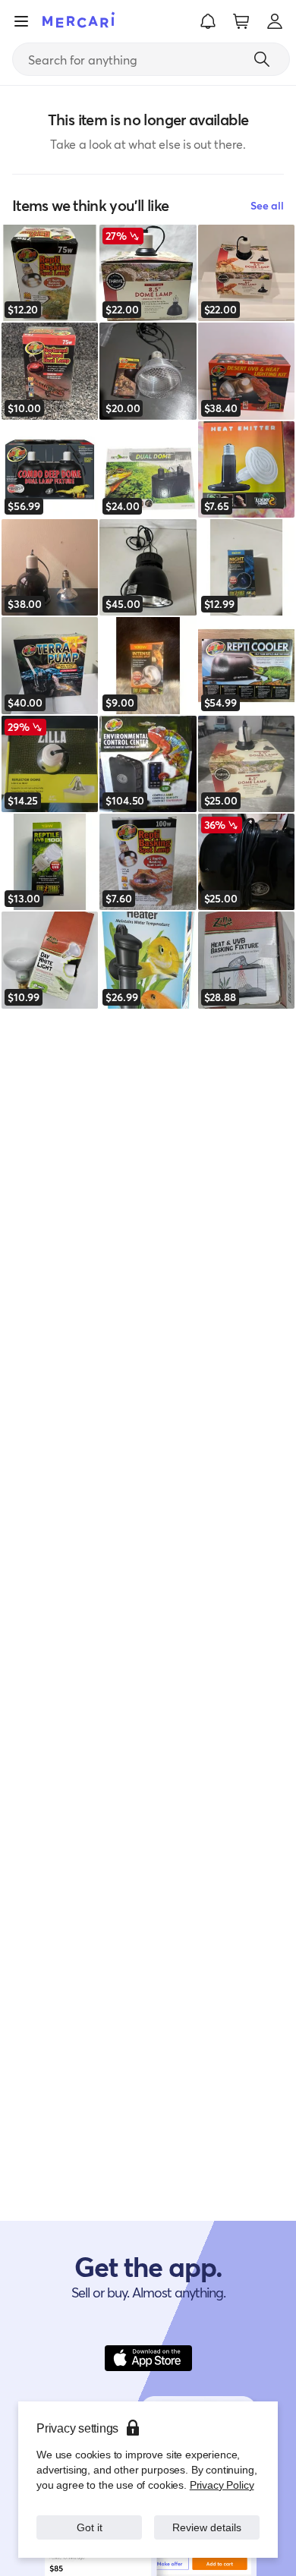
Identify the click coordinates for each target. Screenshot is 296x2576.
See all (267, 205)
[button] (208, 21)
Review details (207, 2527)
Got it (89, 2527)
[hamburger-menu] (21, 21)
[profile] (275, 21)
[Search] (262, 59)
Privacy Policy (222, 2485)
